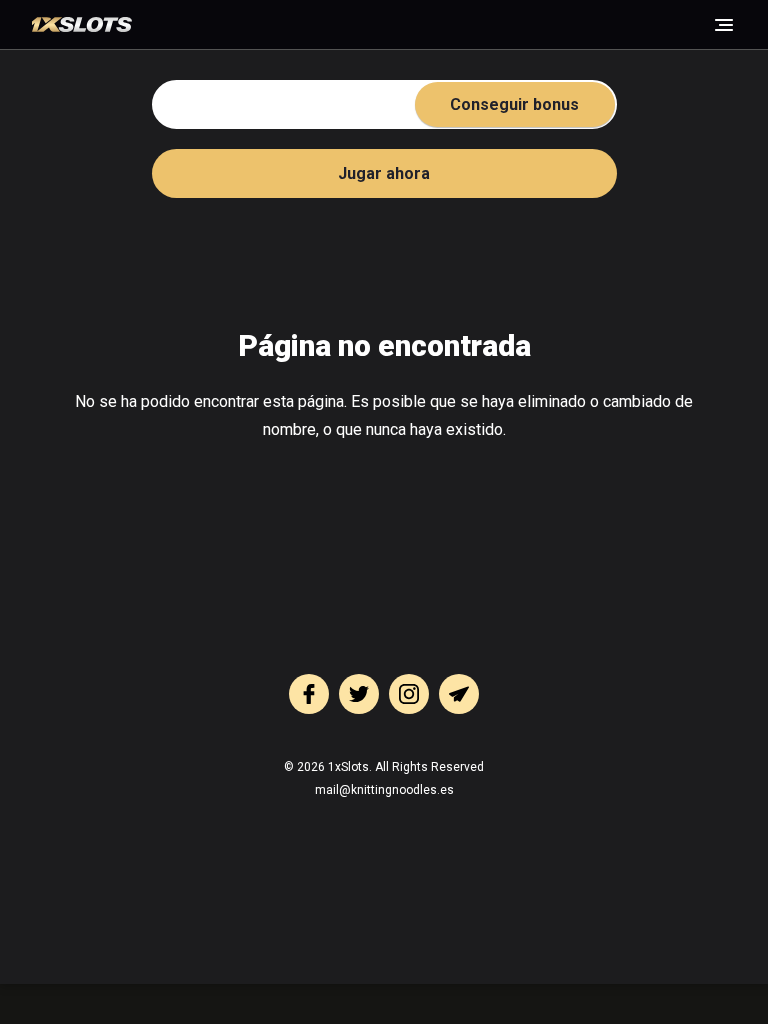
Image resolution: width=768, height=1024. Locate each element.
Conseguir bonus (514, 104)
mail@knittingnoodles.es (384, 790)
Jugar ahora (384, 173)
